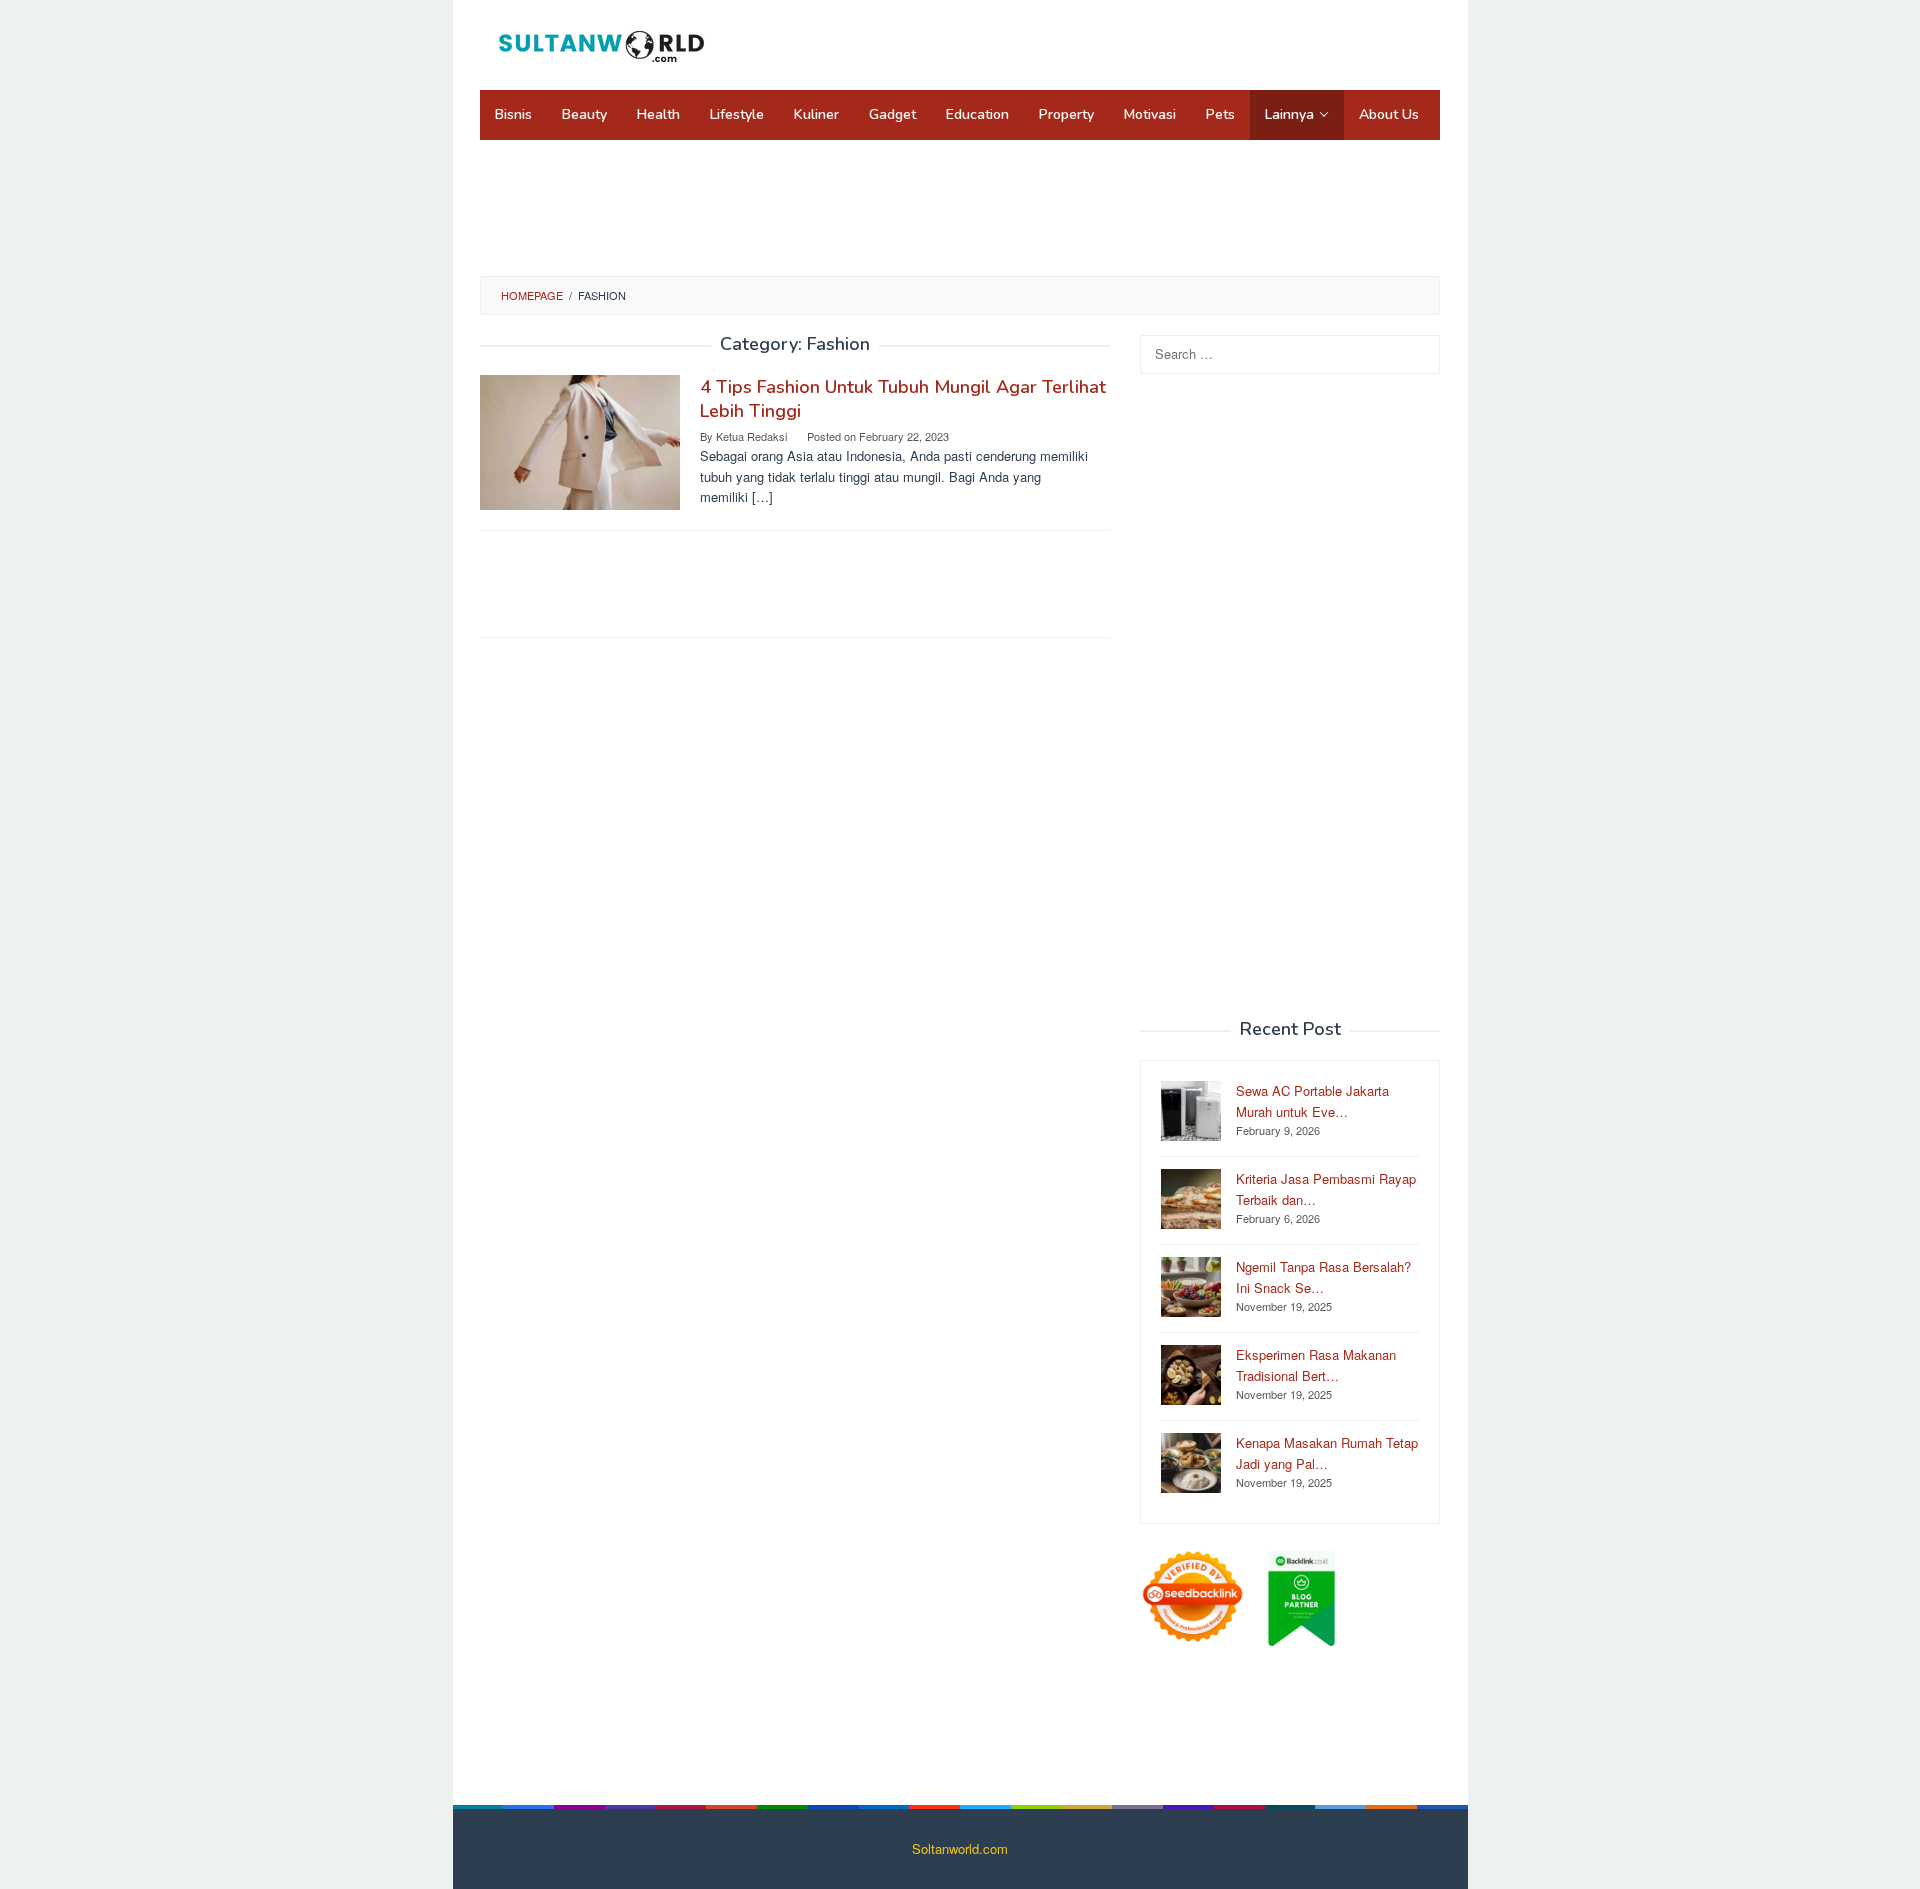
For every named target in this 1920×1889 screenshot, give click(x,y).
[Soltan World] (605, 42)
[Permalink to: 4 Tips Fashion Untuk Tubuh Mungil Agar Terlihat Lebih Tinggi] (580, 440)
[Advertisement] (960, 205)
